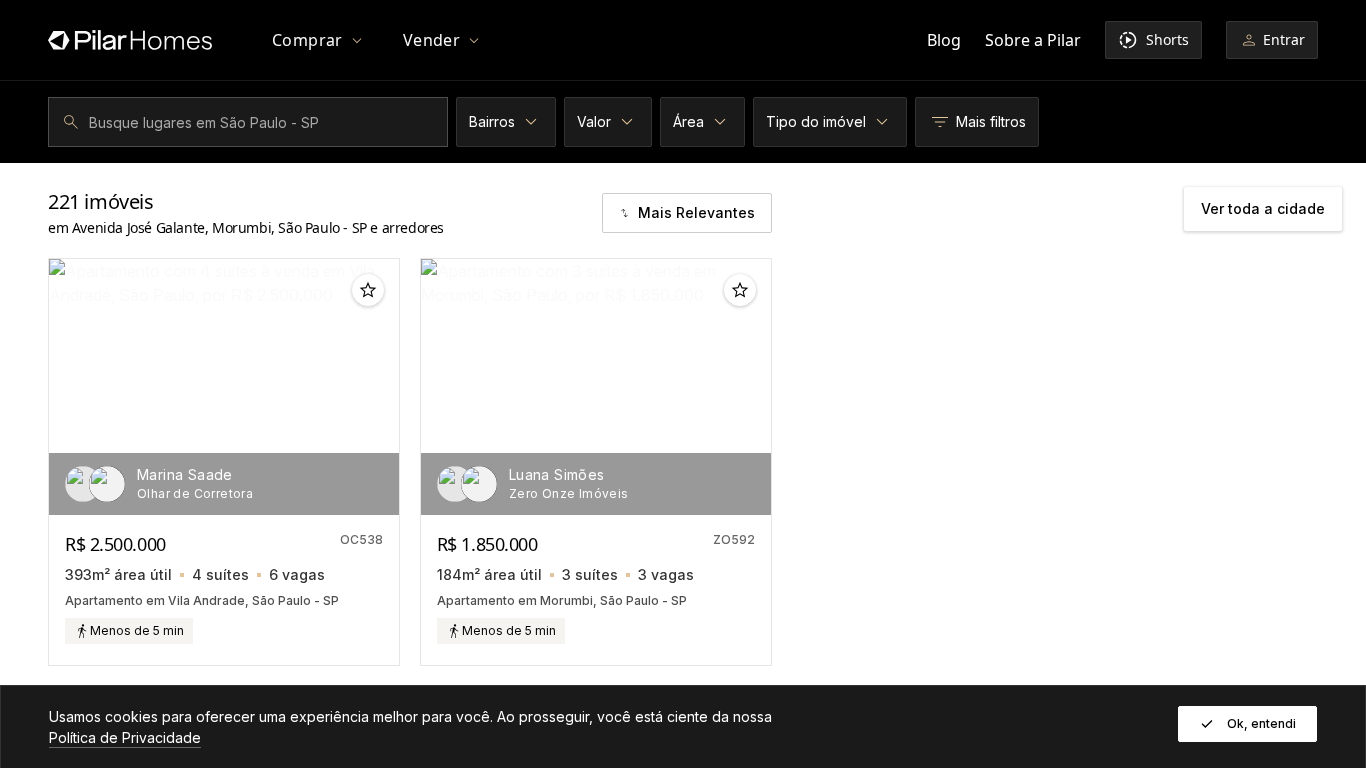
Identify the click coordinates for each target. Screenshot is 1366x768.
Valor (594, 121)
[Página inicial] (130, 40)
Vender (431, 40)
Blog (944, 40)
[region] (224, 387)
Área (688, 121)
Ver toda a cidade (1263, 208)
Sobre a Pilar (1033, 40)
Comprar (307, 40)
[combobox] (251, 122)
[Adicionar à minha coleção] (368, 290)
